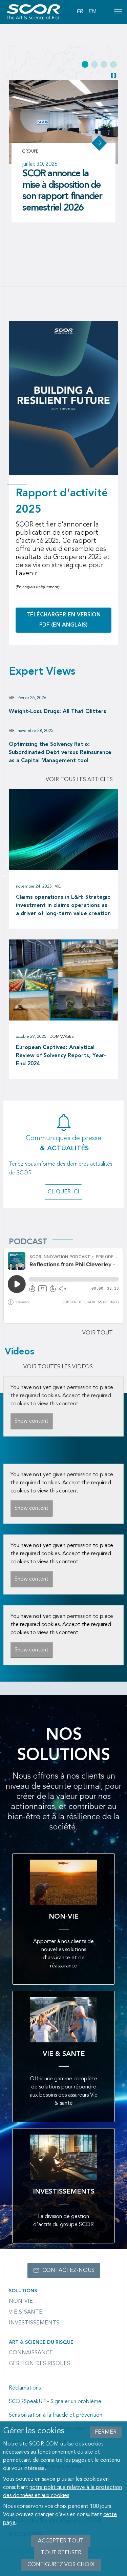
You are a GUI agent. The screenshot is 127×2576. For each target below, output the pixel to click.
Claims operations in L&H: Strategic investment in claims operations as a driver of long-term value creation (63, 906)
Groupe (31, 152)
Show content (31, 1421)
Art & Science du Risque (41, 2342)
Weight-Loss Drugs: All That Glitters (58, 712)
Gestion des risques (39, 2364)
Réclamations (25, 2388)
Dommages (62, 1037)
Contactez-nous (68, 2271)
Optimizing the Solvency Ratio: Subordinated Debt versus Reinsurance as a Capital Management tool (60, 753)
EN (92, 12)
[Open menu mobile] (118, 12)
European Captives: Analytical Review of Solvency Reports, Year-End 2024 (61, 1056)
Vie (12, 698)
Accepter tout (61, 2541)
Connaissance (31, 2353)
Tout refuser (61, 2553)
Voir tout (98, 1333)
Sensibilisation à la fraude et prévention (56, 2415)
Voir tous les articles (79, 780)
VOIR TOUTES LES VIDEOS (58, 1367)
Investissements (34, 2323)
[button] (85, 64)
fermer (106, 2432)
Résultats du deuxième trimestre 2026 (60, 185)
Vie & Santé (26, 2312)
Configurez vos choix (61, 2565)
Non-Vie (21, 2301)
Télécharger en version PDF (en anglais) (63, 620)
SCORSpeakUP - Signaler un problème (55, 2402)
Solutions (23, 2291)
